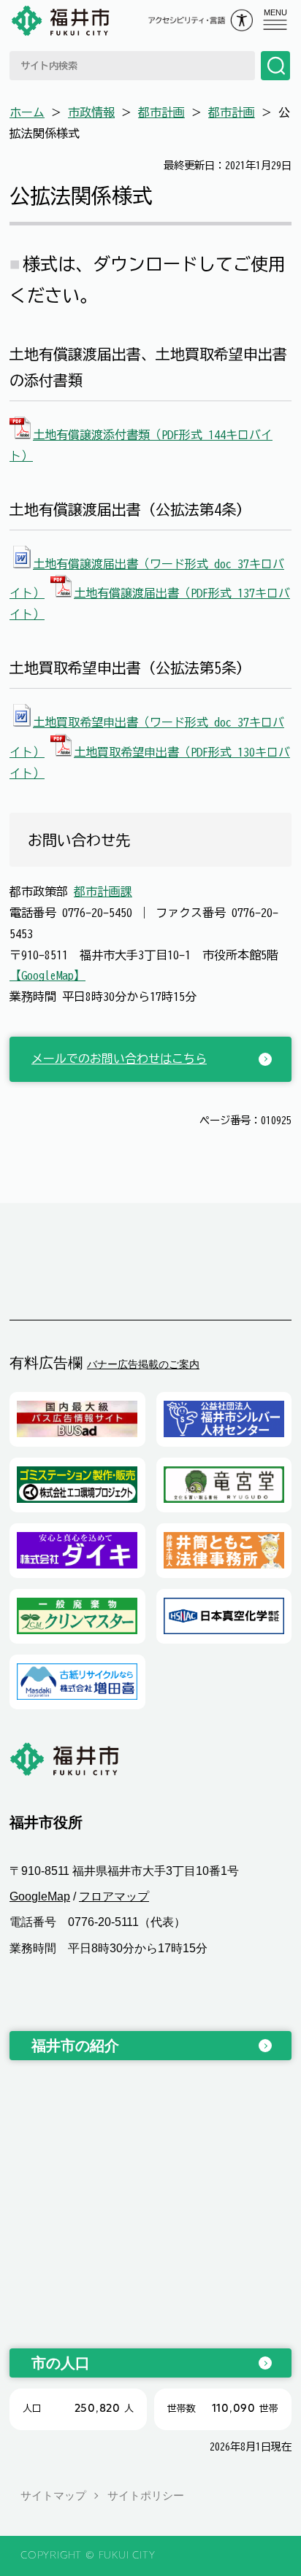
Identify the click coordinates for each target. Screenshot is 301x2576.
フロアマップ (114, 1896)
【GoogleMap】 (47, 975)
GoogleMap (40, 1896)
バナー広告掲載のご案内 (143, 1364)
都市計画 (161, 112)
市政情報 (91, 112)
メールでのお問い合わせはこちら (119, 1059)
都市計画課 (103, 891)
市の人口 (61, 2363)
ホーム (27, 112)
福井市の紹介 (75, 2046)
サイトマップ (53, 2495)
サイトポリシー (146, 2495)
